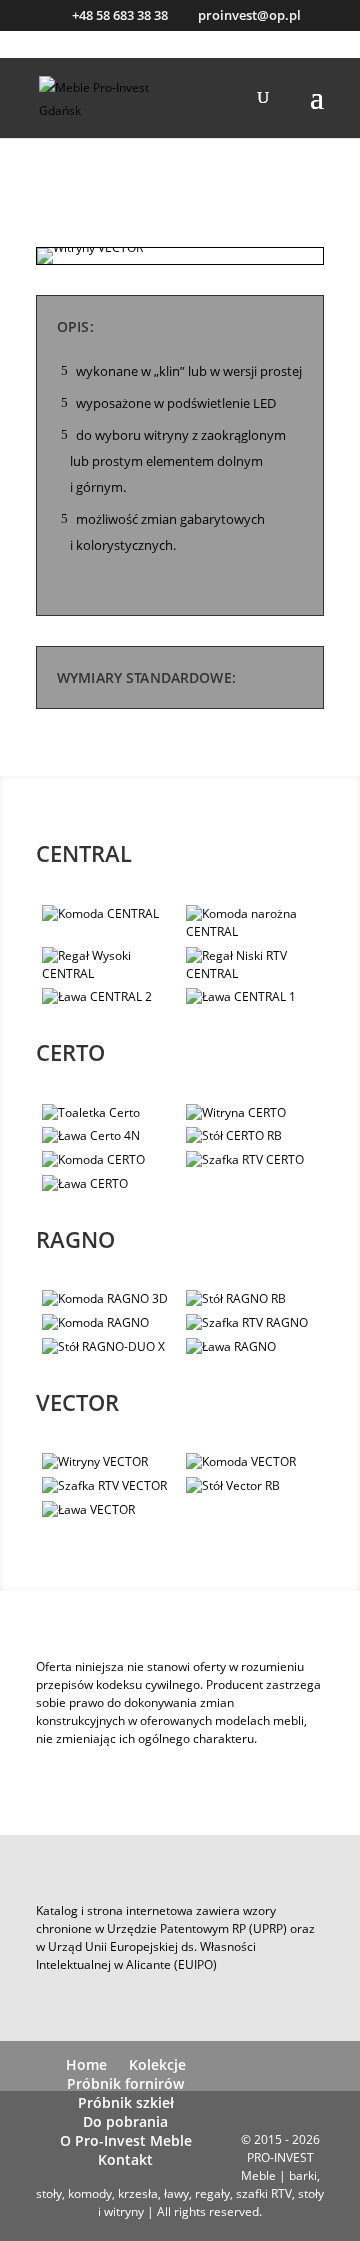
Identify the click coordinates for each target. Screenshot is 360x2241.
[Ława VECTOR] (111, 1510)
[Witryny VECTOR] (90, 263)
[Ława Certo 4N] (111, 1136)
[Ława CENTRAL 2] (111, 997)
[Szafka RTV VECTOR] (111, 1486)
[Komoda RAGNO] (111, 1323)
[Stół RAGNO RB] (255, 1299)
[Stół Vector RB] (255, 1486)
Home (86, 2064)
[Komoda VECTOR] (255, 1462)
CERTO (70, 1052)
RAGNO (75, 1239)
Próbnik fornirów (125, 2083)
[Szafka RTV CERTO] (255, 1160)
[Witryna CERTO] (255, 1113)
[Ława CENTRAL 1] (255, 997)
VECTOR (77, 1402)
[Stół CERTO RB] (255, 1136)
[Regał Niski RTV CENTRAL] (255, 965)
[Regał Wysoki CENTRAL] (111, 965)
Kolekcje (157, 2064)
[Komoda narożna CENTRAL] (255, 923)
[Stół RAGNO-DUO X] (111, 1347)
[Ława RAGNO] (255, 1347)
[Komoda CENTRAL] (111, 914)
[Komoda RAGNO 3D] (111, 1299)
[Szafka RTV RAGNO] (255, 1323)
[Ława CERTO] (111, 1184)
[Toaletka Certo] (111, 1113)
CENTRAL (84, 853)
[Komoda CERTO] (111, 1160)
